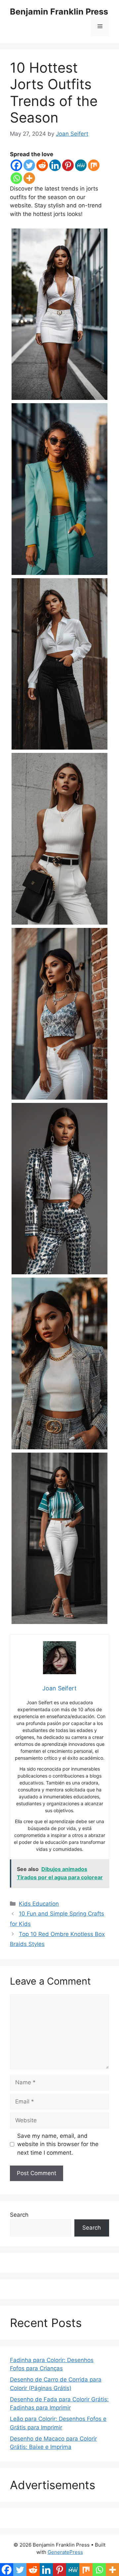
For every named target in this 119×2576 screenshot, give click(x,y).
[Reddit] (42, 165)
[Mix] (94, 165)
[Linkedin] (55, 165)
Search (19, 2215)
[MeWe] (81, 165)
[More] (29, 178)
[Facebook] (16, 165)
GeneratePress (65, 2552)
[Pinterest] (68, 165)
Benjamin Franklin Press (59, 12)
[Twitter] (29, 165)
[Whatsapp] (16, 178)
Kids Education (39, 1904)
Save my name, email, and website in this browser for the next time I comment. (58, 2144)
